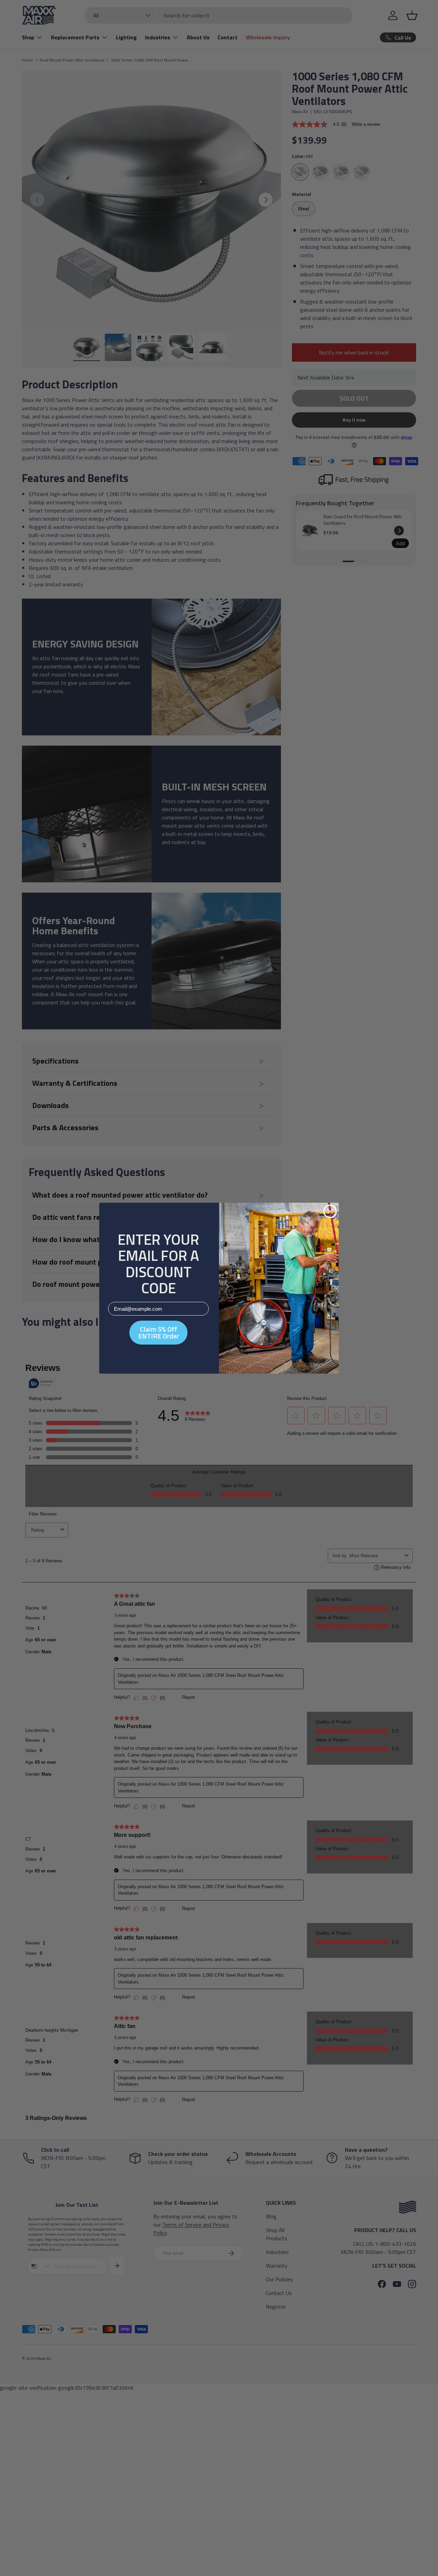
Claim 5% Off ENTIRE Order (159, 1332)
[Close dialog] (330, 1211)
